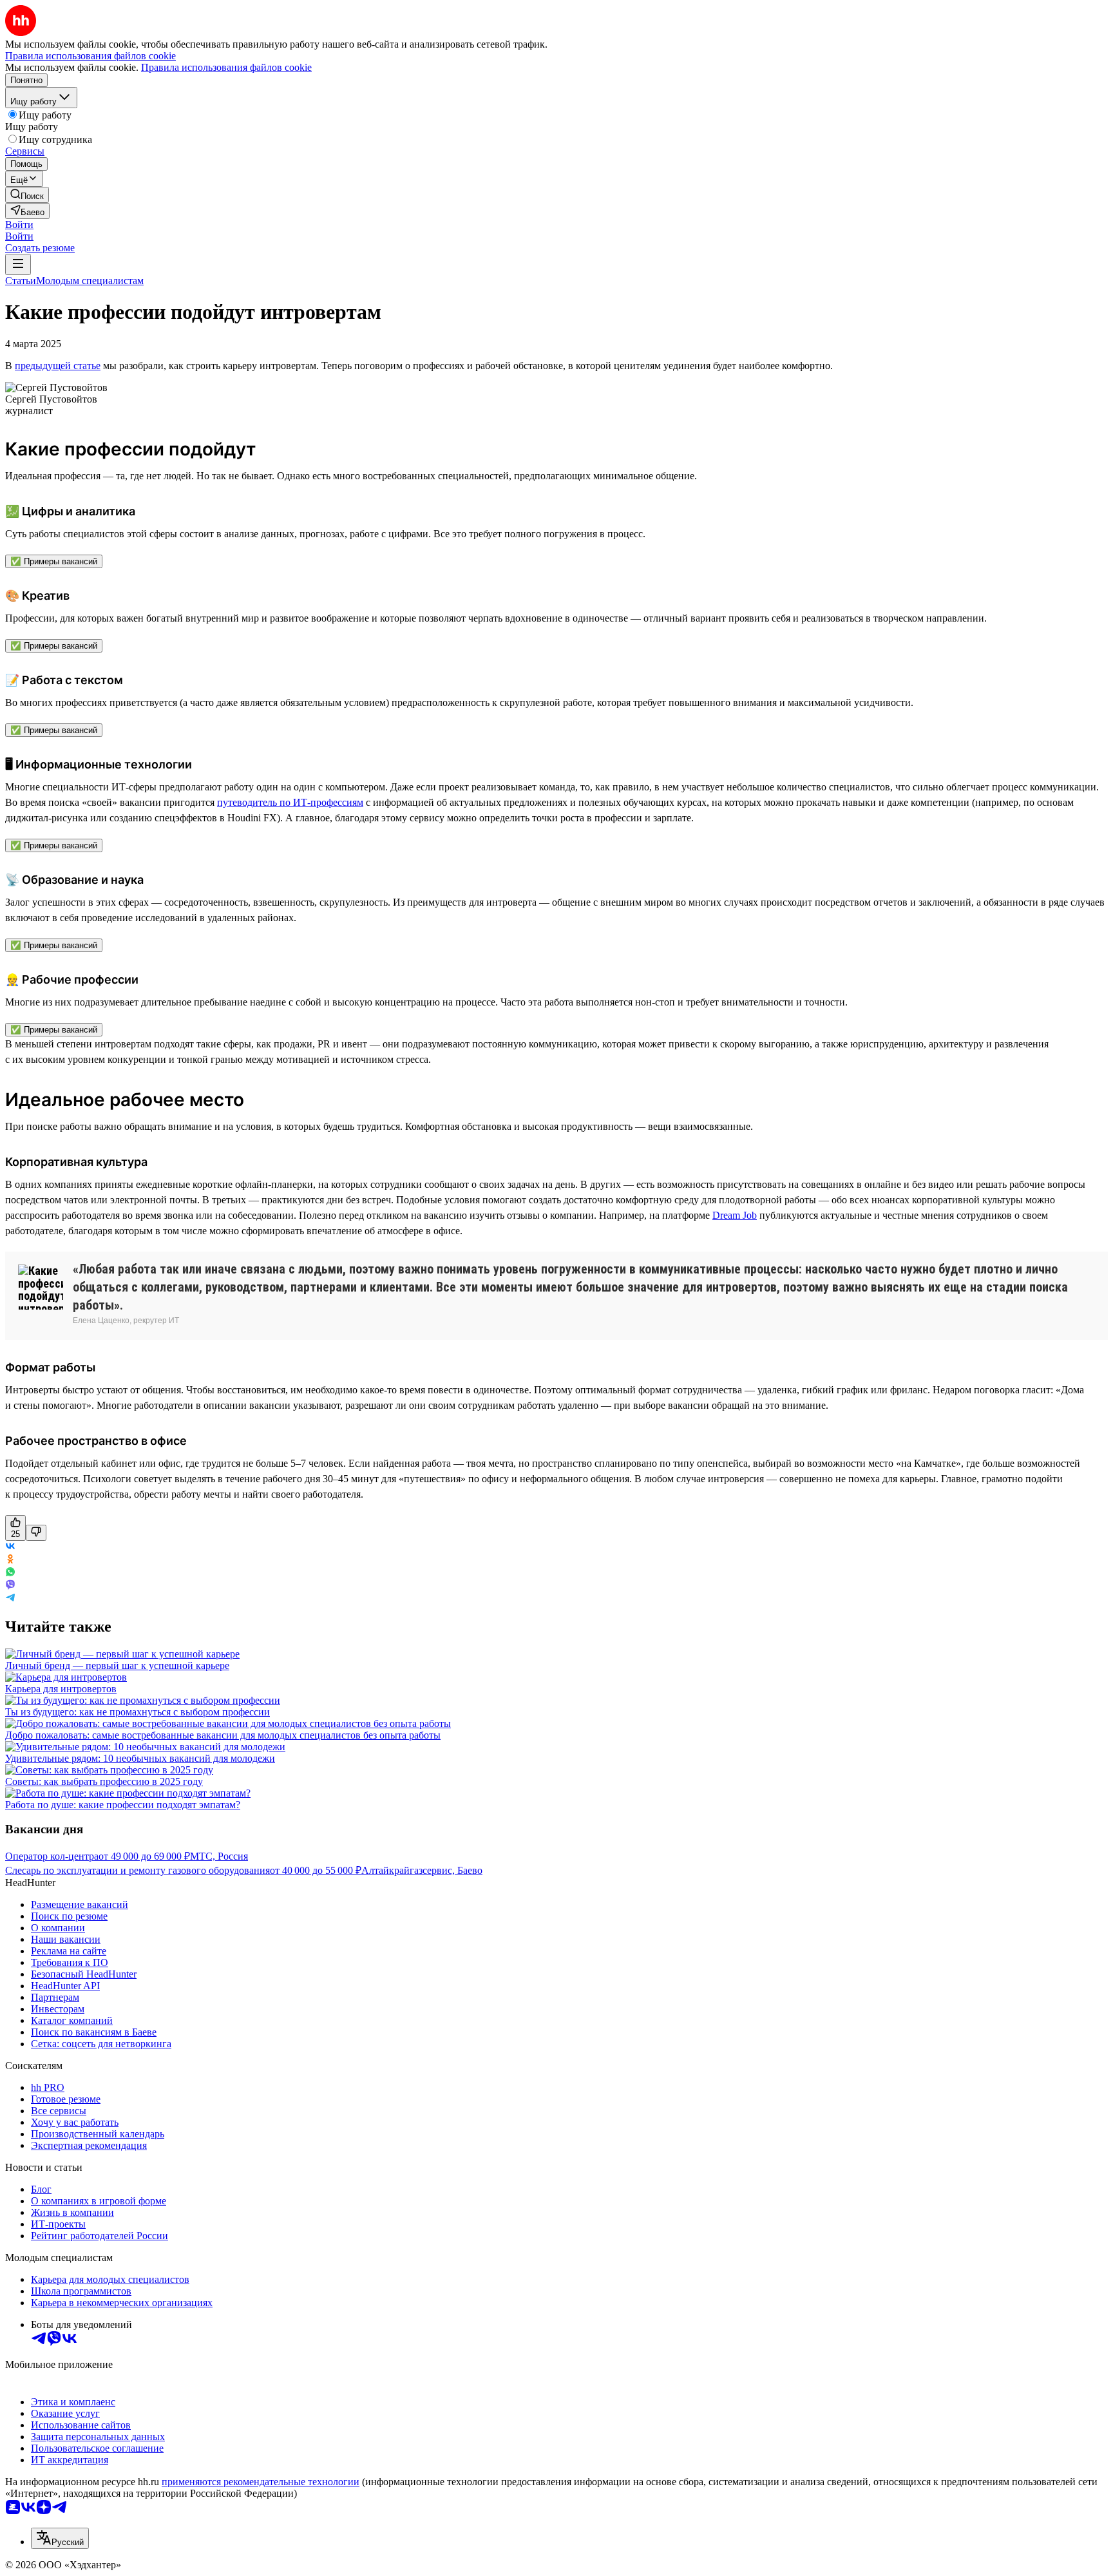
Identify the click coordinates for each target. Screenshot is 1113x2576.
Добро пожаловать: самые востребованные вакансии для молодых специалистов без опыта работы (223, 1735)
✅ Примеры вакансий (54, 561)
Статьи (21, 281)
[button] (19, 224)
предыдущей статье (58, 366)
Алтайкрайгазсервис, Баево (422, 1870)
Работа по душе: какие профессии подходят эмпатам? (123, 1805)
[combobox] (60, 2538)
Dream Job (735, 1215)
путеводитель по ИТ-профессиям (290, 802)
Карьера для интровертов (61, 1689)
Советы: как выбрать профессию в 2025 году (104, 1781)
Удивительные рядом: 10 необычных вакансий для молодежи (140, 1758)
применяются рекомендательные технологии (261, 2482)
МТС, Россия (219, 1856)
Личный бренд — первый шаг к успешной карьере (117, 1665)
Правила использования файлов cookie (226, 67)
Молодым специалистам (90, 281)
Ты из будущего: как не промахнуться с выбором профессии (138, 1712)
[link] (27, 195)
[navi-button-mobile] (18, 264)
